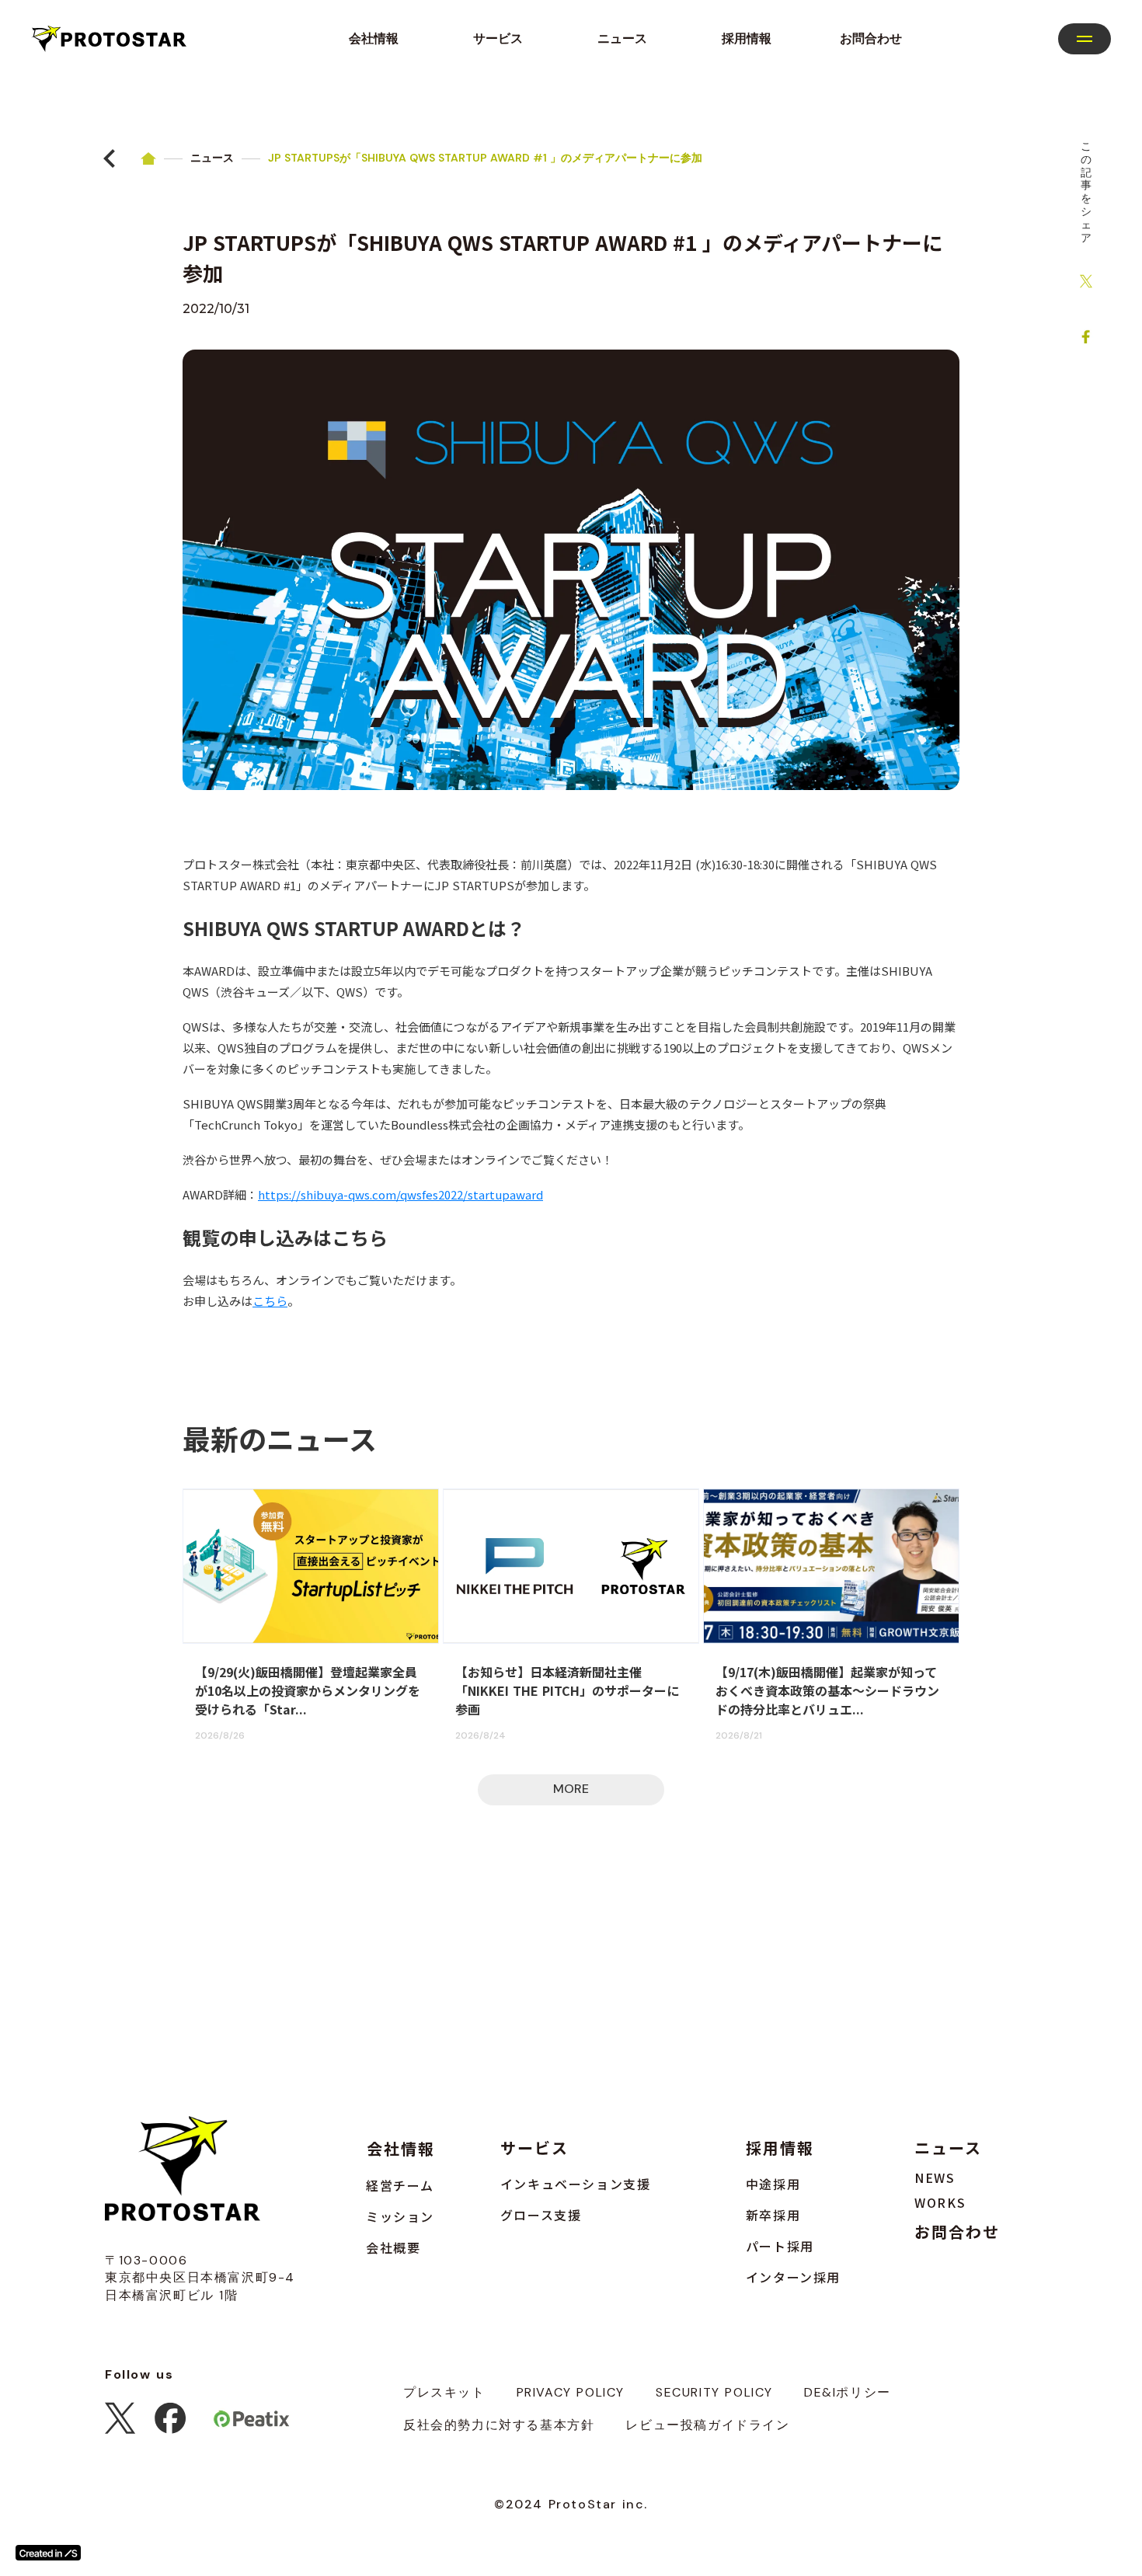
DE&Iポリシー (848, 2392)
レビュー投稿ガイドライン (707, 2425)
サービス (534, 2148)
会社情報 (401, 2148)
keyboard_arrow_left (110, 158)
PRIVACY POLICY (571, 2392)
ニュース (212, 158)
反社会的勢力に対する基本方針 (499, 2425)
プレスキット (444, 2392)
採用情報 (780, 2148)
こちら (270, 1301)
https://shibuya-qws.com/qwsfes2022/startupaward (400, 1194)
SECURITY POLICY (714, 2392)
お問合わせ (957, 2232)
